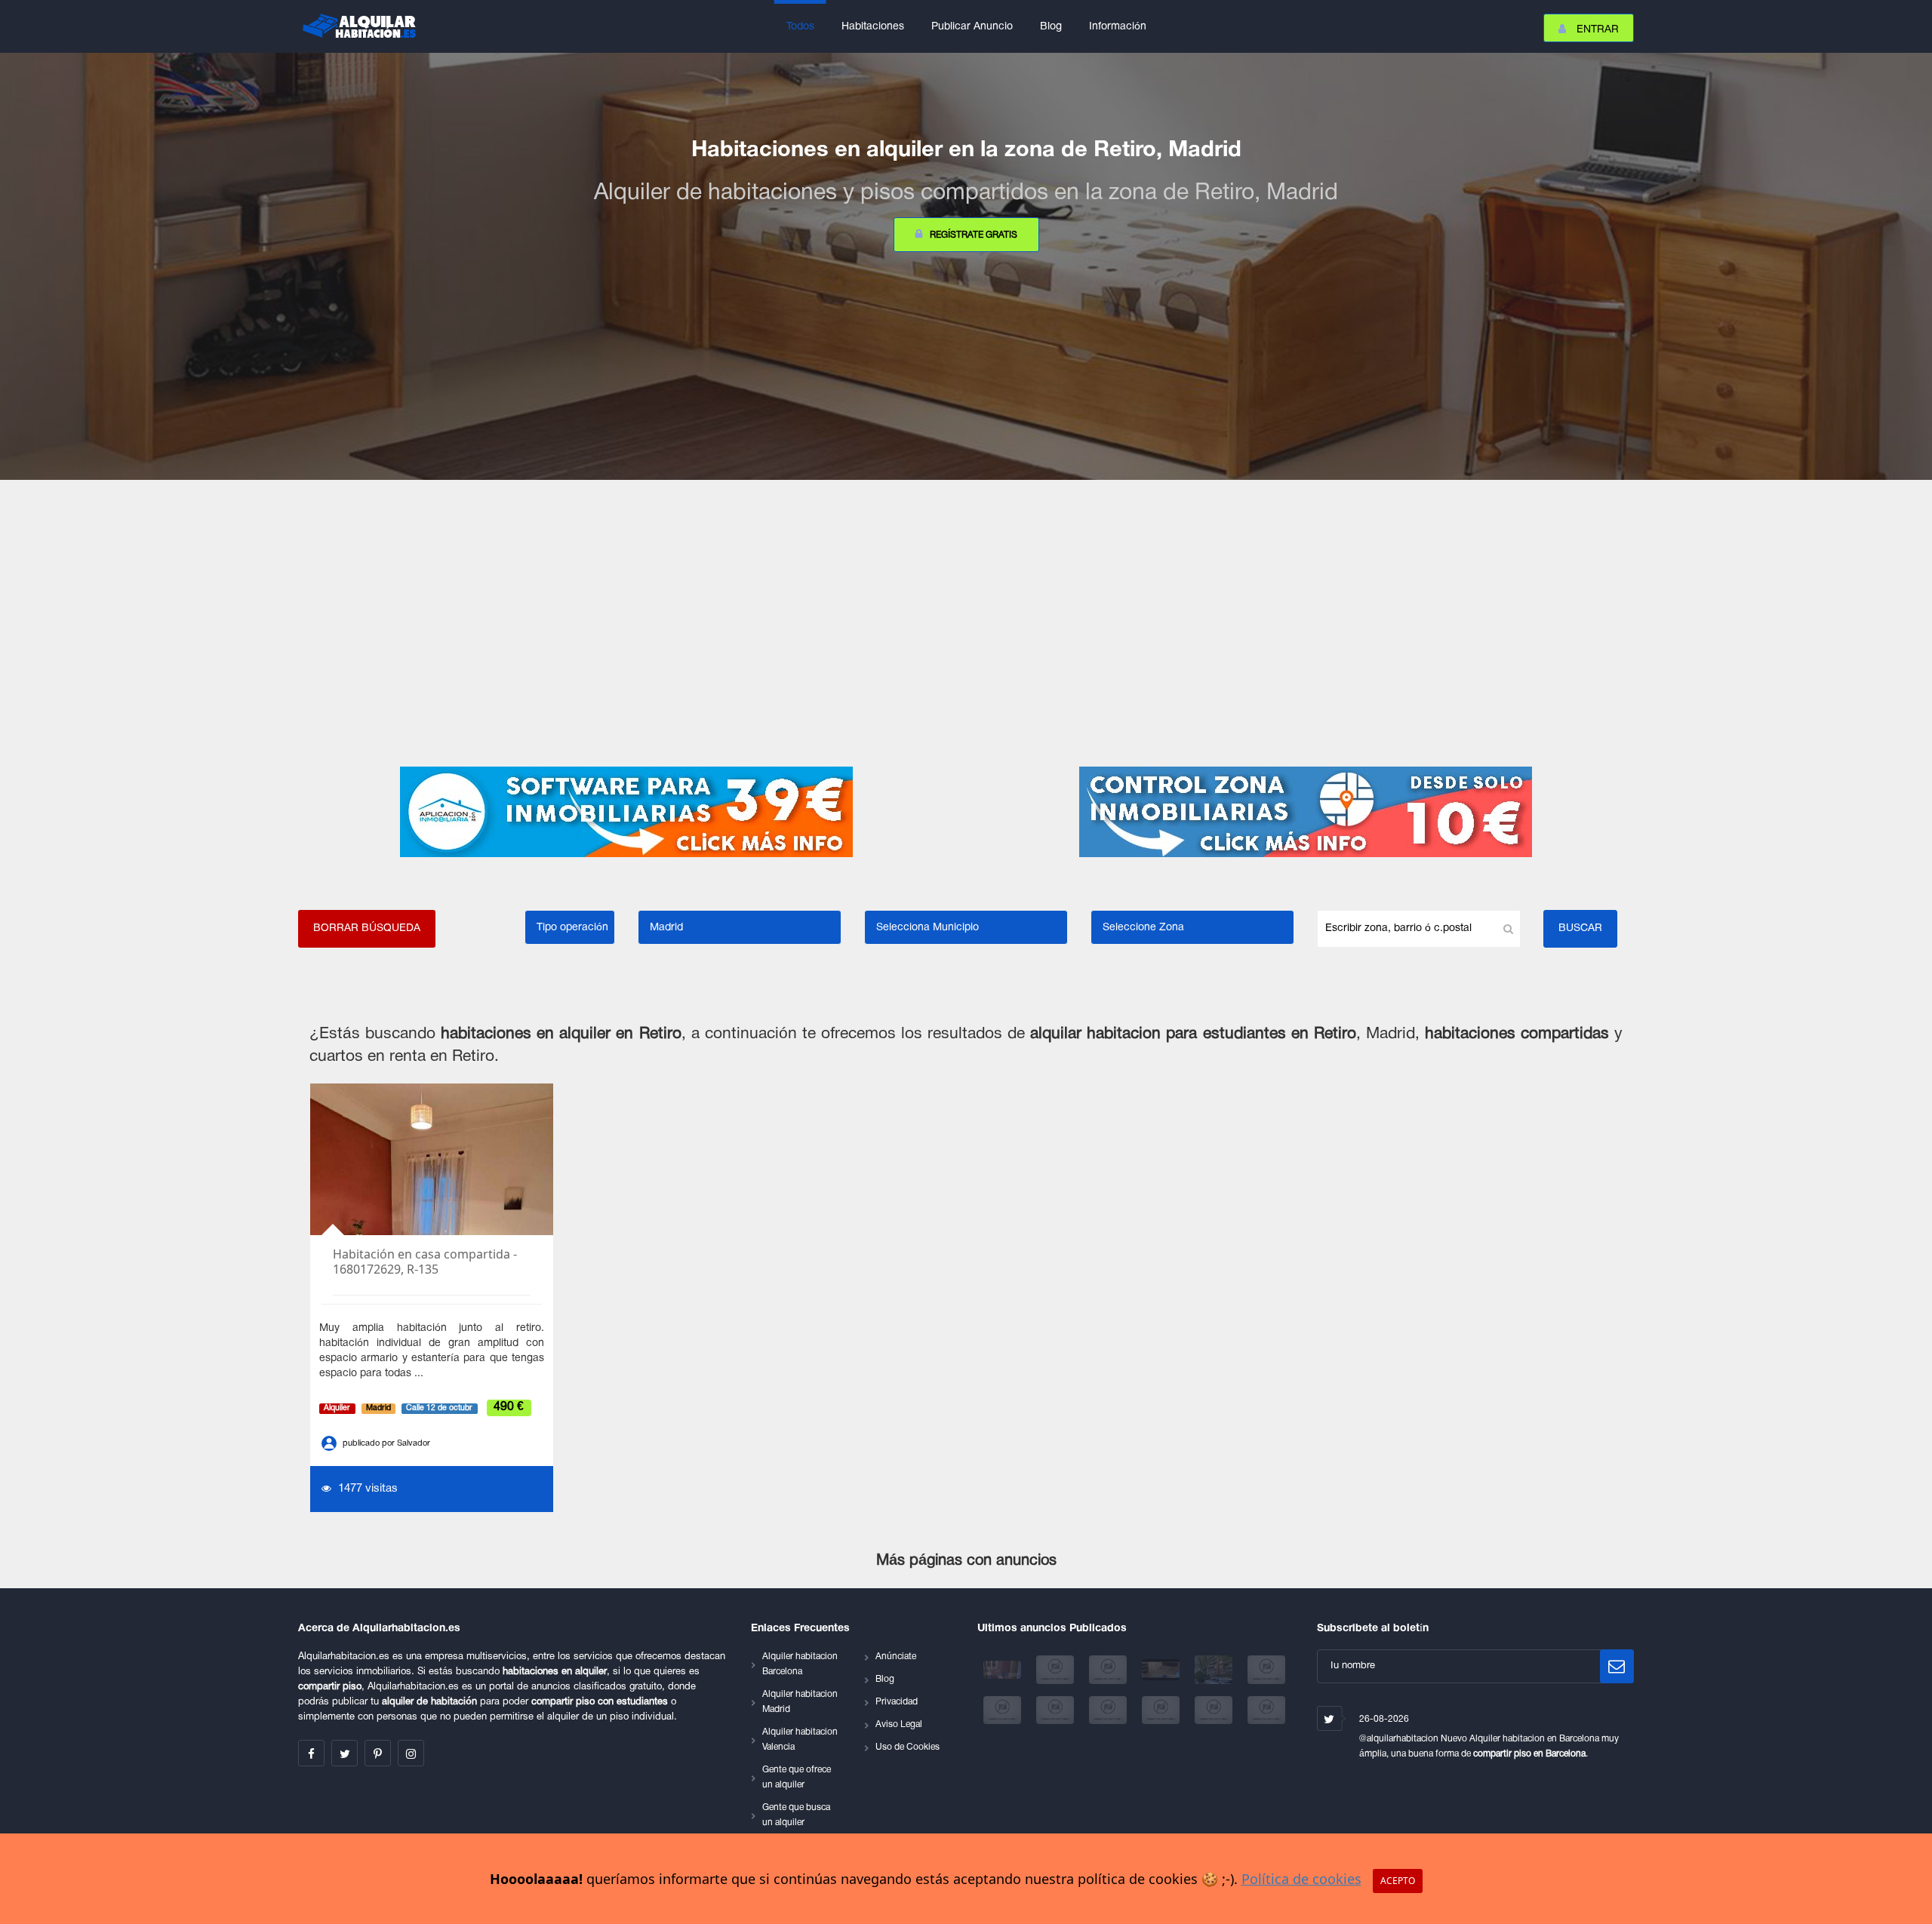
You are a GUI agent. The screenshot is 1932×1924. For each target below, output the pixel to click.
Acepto (1398, 1881)
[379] (1057, 1670)
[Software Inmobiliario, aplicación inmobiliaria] (626, 812)
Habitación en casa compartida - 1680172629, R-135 (425, 1262)
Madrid (378, 1408)
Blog (1051, 27)
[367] (1109, 1710)
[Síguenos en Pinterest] (378, 1753)
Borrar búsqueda (367, 928)
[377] (1162, 1670)
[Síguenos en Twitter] (345, 1753)
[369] (1215, 1710)
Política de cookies (1301, 1879)
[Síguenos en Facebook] (311, 1753)
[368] (1162, 1710)
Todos (800, 27)
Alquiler (337, 1408)
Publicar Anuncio (972, 27)
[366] (1057, 1710)
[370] (1266, 1710)
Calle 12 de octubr (439, 1408)
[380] (1004, 1670)
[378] (1109, 1670)
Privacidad (897, 1702)
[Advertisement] (966, 623)
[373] (1266, 1670)
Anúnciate (896, 1657)
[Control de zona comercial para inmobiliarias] (1306, 812)
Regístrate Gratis (974, 235)
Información (1118, 27)
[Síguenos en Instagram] (411, 1753)
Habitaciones (873, 27)
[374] (1215, 1670)
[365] (1004, 1710)
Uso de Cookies (908, 1747)
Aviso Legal (899, 1724)
